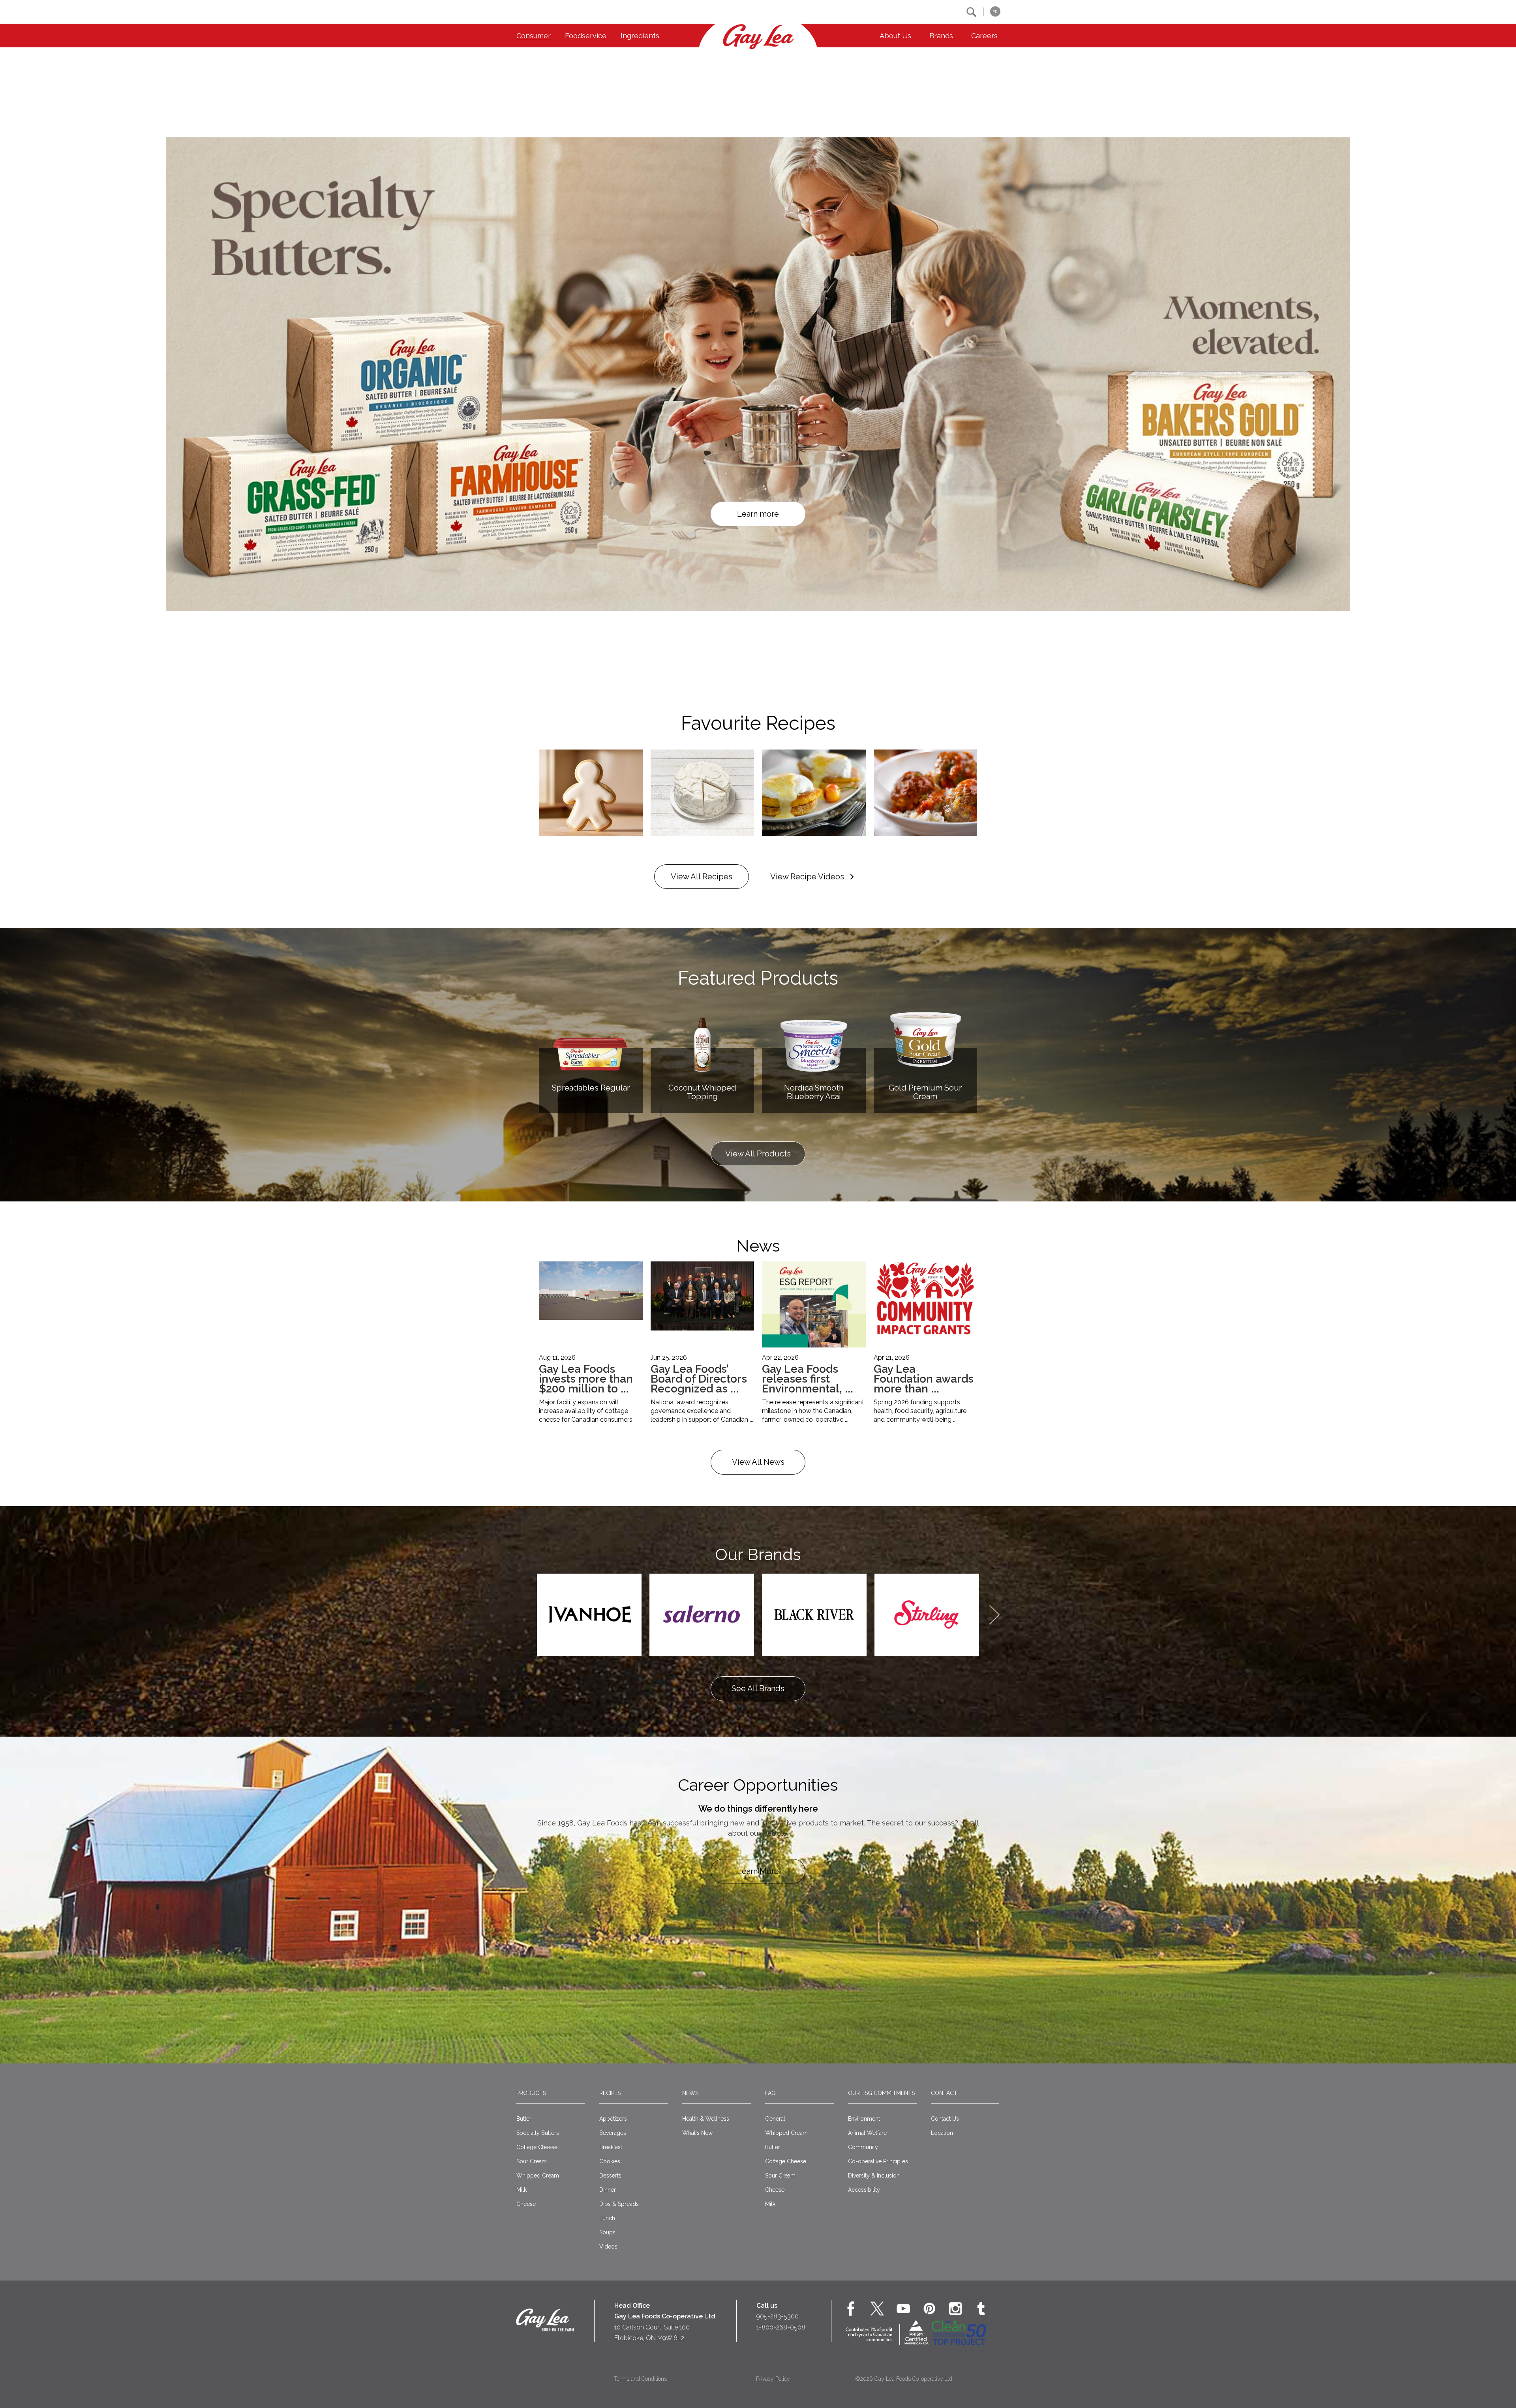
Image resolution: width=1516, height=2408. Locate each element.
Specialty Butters (538, 2133)
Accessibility (864, 2190)
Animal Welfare (867, 2133)
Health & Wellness (706, 2119)
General (775, 2119)
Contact (944, 2093)
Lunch (607, 2218)
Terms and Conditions (640, 2379)
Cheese (526, 2204)
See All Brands (758, 1688)
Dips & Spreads (619, 2204)
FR (995, 12)
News (690, 2093)
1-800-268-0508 (781, 2327)
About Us (895, 36)
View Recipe (758, 514)
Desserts (610, 2176)
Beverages (613, 2133)
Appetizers (613, 2119)
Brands (941, 36)
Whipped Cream (538, 2176)
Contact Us (945, 2119)
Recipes (610, 2093)
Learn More (758, 1871)
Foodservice (586, 36)
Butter (524, 2119)
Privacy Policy (773, 2379)
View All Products (758, 1154)
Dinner (608, 2190)
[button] (971, 12)
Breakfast (611, 2147)
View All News (758, 1462)
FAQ (770, 2093)
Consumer (534, 36)
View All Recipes (702, 877)
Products (531, 2093)
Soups (607, 2232)
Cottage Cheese (537, 2147)
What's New (697, 2133)
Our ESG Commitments (881, 2093)
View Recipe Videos (807, 877)
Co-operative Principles (878, 2161)
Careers (984, 36)
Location (942, 2133)
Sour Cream (532, 2161)
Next (994, 1615)
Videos (608, 2247)
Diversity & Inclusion (874, 2176)
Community (863, 2147)
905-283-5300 (778, 2316)
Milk (522, 2190)
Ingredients (640, 36)
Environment (864, 2119)
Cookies (610, 2161)
